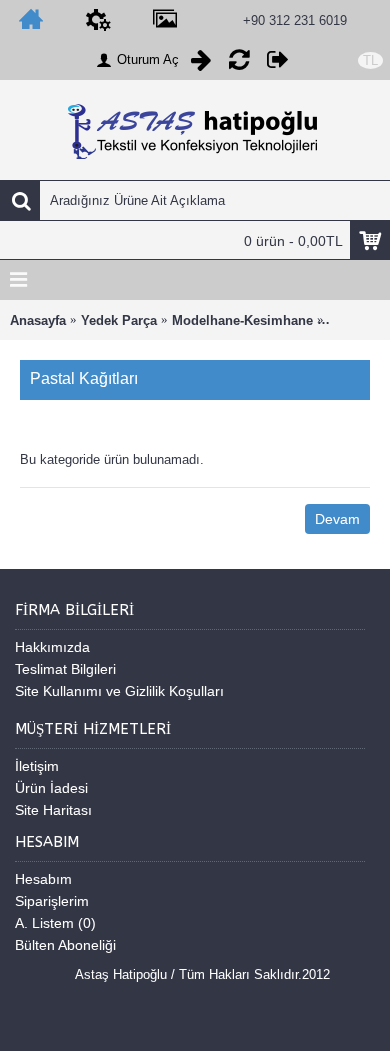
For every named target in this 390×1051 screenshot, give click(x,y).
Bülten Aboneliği (65, 945)
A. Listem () (55, 923)
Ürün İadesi (51, 788)
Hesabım (43, 879)
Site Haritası (53, 810)
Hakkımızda (52, 647)
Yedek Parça (119, 320)
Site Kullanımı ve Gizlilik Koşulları (119, 691)
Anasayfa (38, 320)
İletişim (37, 766)
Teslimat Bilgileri (65, 669)
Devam (337, 519)
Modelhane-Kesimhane (242, 320)
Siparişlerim (52, 901)
